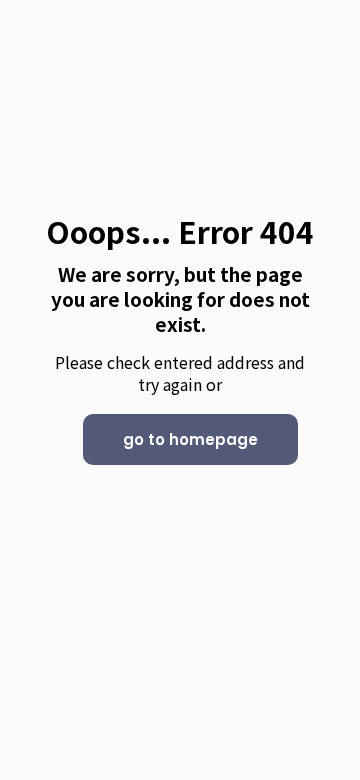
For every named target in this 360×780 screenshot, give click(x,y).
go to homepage (190, 439)
